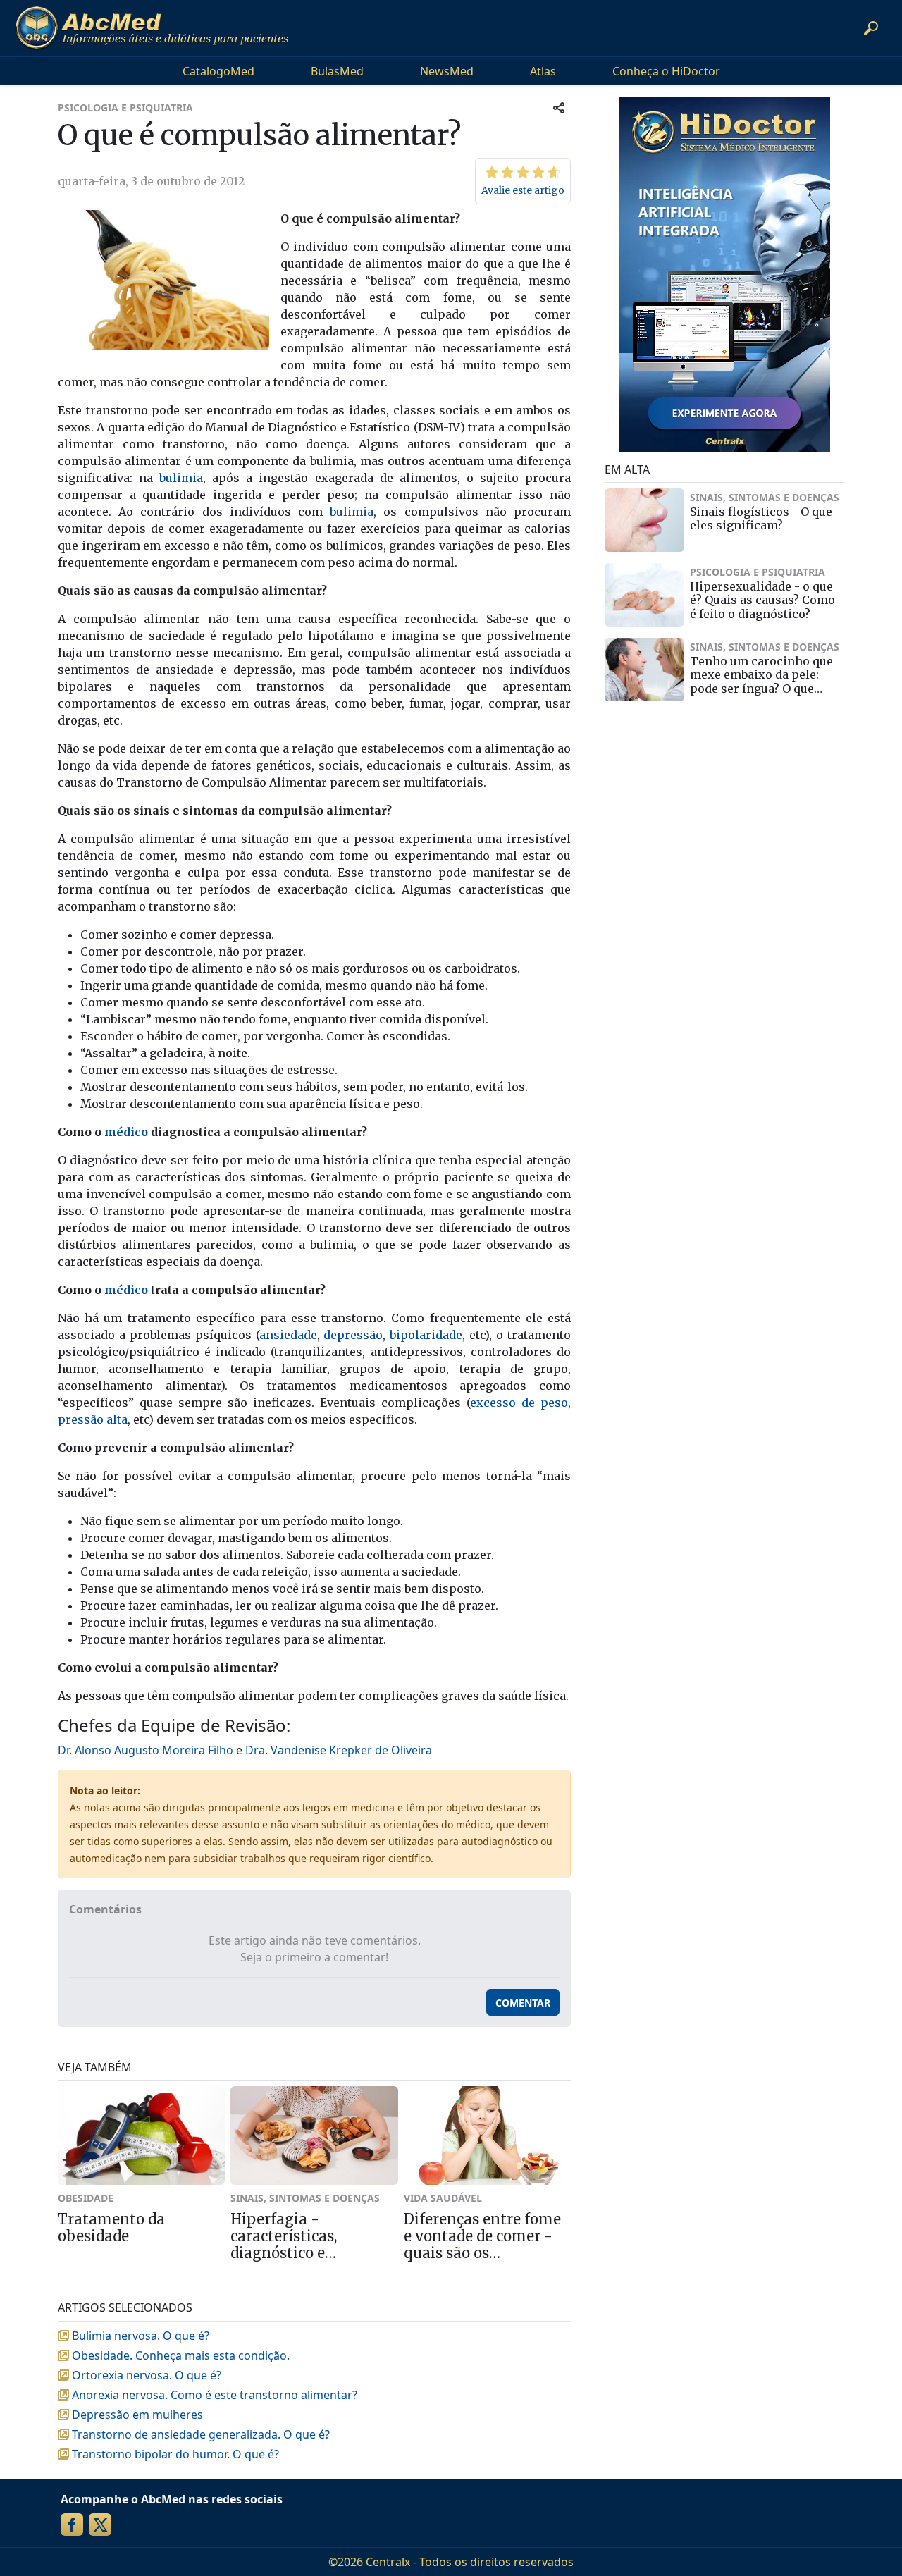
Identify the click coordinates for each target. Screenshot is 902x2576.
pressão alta (93, 1419)
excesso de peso (519, 1403)
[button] (871, 28)
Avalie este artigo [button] (523, 190)
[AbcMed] (152, 28)
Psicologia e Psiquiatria (125, 107)
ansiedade (288, 1335)
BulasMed (337, 71)
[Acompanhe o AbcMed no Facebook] (72, 2525)
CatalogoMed (218, 71)
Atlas (543, 71)
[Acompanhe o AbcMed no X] (100, 2525)
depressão (353, 1335)
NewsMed (447, 71)
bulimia (181, 478)
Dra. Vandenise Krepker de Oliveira (339, 1750)
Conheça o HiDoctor (666, 71)
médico (126, 1132)
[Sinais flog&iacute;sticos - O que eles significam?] (644, 520)
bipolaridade (426, 1335)
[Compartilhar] (559, 107)
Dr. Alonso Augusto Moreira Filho (146, 1750)
